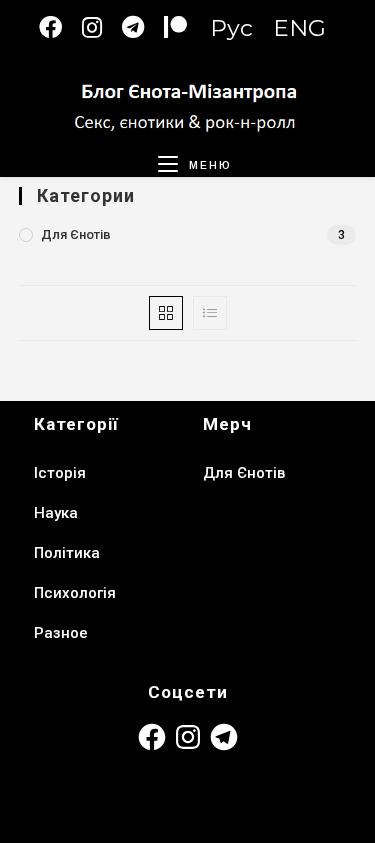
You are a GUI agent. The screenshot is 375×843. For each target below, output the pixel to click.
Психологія (75, 593)
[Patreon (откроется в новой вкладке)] (185, 27)
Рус (231, 28)
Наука (56, 513)
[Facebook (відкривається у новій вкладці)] (60, 27)
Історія (60, 473)
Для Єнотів (76, 234)
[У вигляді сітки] (166, 313)
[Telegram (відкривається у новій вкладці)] (143, 27)
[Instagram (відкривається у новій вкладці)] (102, 27)
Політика (67, 553)
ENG (299, 28)
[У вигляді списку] (210, 313)
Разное (61, 633)
